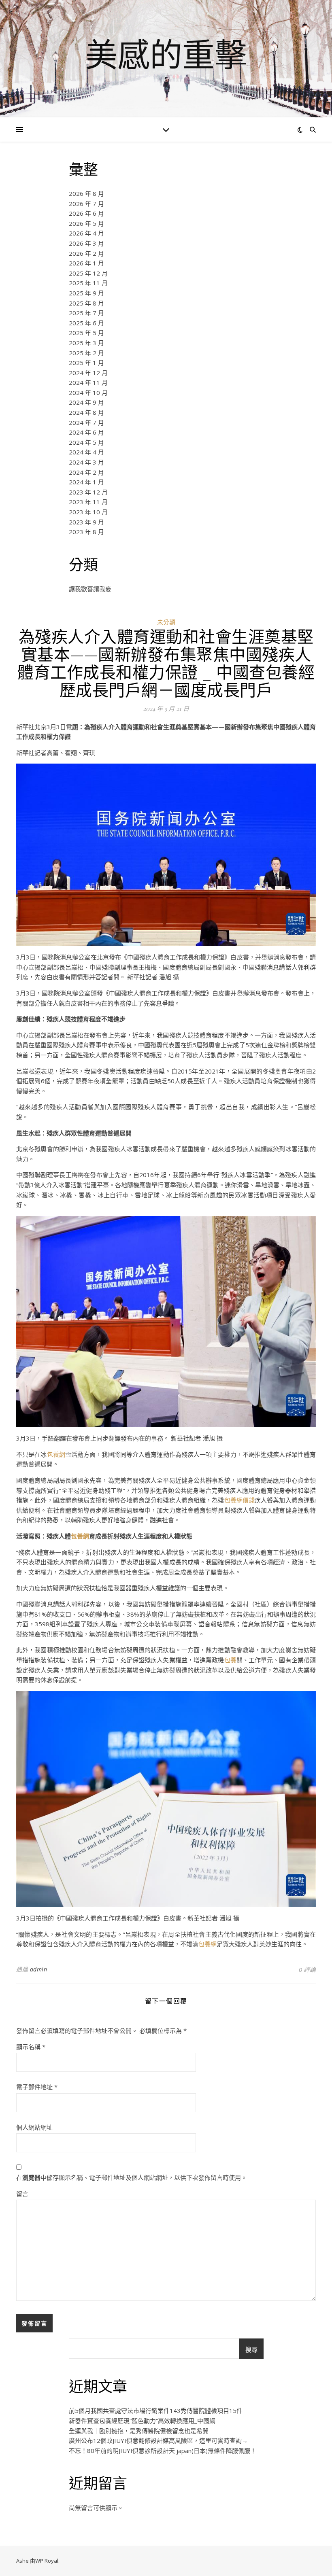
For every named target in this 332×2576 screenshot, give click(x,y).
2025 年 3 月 (86, 343)
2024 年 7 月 (86, 422)
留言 (22, 2194)
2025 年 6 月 (86, 323)
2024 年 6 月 (86, 432)
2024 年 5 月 (86, 442)
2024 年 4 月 (86, 452)
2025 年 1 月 (86, 363)
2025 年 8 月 (86, 303)
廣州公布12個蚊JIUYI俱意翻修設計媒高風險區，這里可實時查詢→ (158, 2440)
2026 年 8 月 (86, 193)
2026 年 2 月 (86, 253)
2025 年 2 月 (86, 353)
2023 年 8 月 (86, 532)
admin (39, 1969)
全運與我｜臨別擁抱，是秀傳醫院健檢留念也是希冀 (139, 2431)
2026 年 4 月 (86, 233)
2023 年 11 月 (88, 502)
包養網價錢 (240, 1500)
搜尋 (251, 2349)
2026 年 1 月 (86, 263)
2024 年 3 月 (86, 462)
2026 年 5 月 (86, 223)
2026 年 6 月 (86, 213)
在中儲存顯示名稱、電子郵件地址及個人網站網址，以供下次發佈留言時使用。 (132, 2177)
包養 (230, 1660)
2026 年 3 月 (86, 243)
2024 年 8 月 (86, 412)
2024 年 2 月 (86, 472)
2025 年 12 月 (88, 273)
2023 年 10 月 (88, 512)
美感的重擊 (166, 54)
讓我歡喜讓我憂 (90, 589)
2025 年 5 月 (86, 333)
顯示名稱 (31, 2047)
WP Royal (47, 2561)
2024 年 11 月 (88, 382)
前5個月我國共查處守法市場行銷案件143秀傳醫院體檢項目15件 (156, 2410)
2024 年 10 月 (88, 393)
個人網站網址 (34, 2127)
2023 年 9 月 (86, 522)
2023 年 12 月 (88, 492)
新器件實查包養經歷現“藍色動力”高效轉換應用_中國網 (142, 2421)
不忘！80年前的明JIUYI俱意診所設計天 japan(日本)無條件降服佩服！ (163, 2451)
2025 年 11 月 (88, 283)
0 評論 (307, 1969)
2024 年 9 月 (86, 402)
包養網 (56, 1454)
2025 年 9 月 (86, 293)
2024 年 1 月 (86, 482)
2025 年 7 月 (86, 313)
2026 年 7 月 (86, 204)
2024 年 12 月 (88, 373)
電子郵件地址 (37, 2087)
